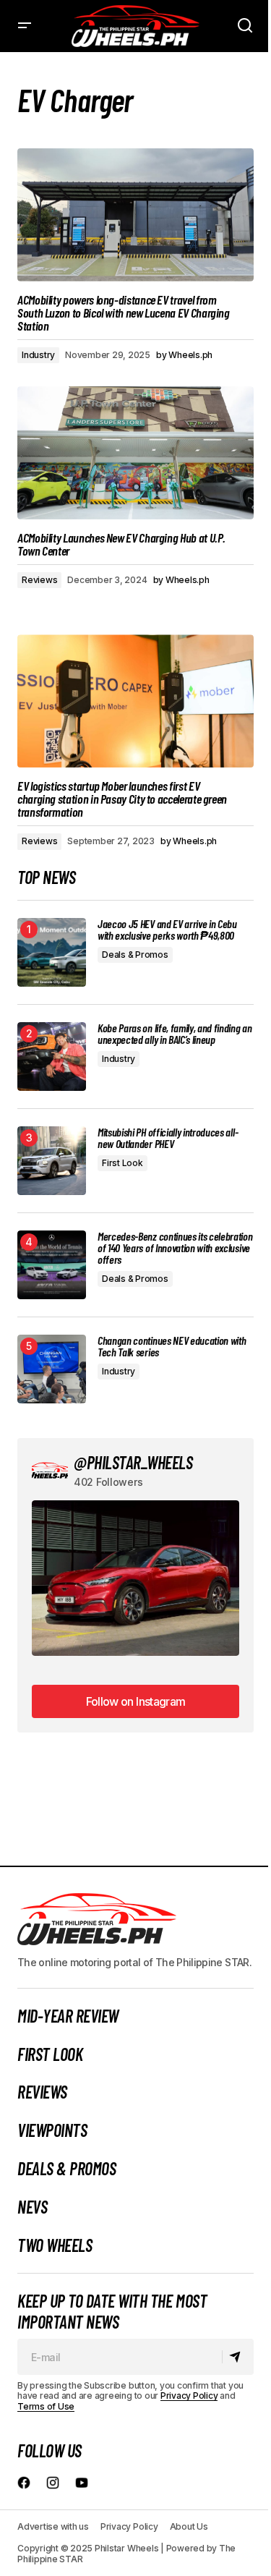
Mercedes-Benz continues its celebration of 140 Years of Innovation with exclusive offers (175, 1248)
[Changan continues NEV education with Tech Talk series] (52, 1369)
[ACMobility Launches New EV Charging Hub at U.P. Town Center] (135, 453)
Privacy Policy (189, 2396)
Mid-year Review (68, 2016)
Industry (38, 355)
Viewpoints (52, 2130)
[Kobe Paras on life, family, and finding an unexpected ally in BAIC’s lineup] (52, 1057)
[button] (25, 26)
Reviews (39, 580)
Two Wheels (55, 2245)
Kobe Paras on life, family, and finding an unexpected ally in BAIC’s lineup (175, 1034)
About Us (189, 2526)
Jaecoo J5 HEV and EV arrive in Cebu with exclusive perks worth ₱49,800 (167, 930)
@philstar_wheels (133, 1462)
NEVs (32, 2207)
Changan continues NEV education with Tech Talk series (172, 1346)
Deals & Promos (135, 955)
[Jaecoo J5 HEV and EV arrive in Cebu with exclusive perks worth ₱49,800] (52, 952)
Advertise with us (53, 2526)
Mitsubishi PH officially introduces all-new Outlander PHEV (168, 1138)
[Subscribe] (237, 2357)
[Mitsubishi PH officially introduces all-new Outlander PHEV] (52, 1161)
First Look (122, 1163)
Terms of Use (46, 2406)
